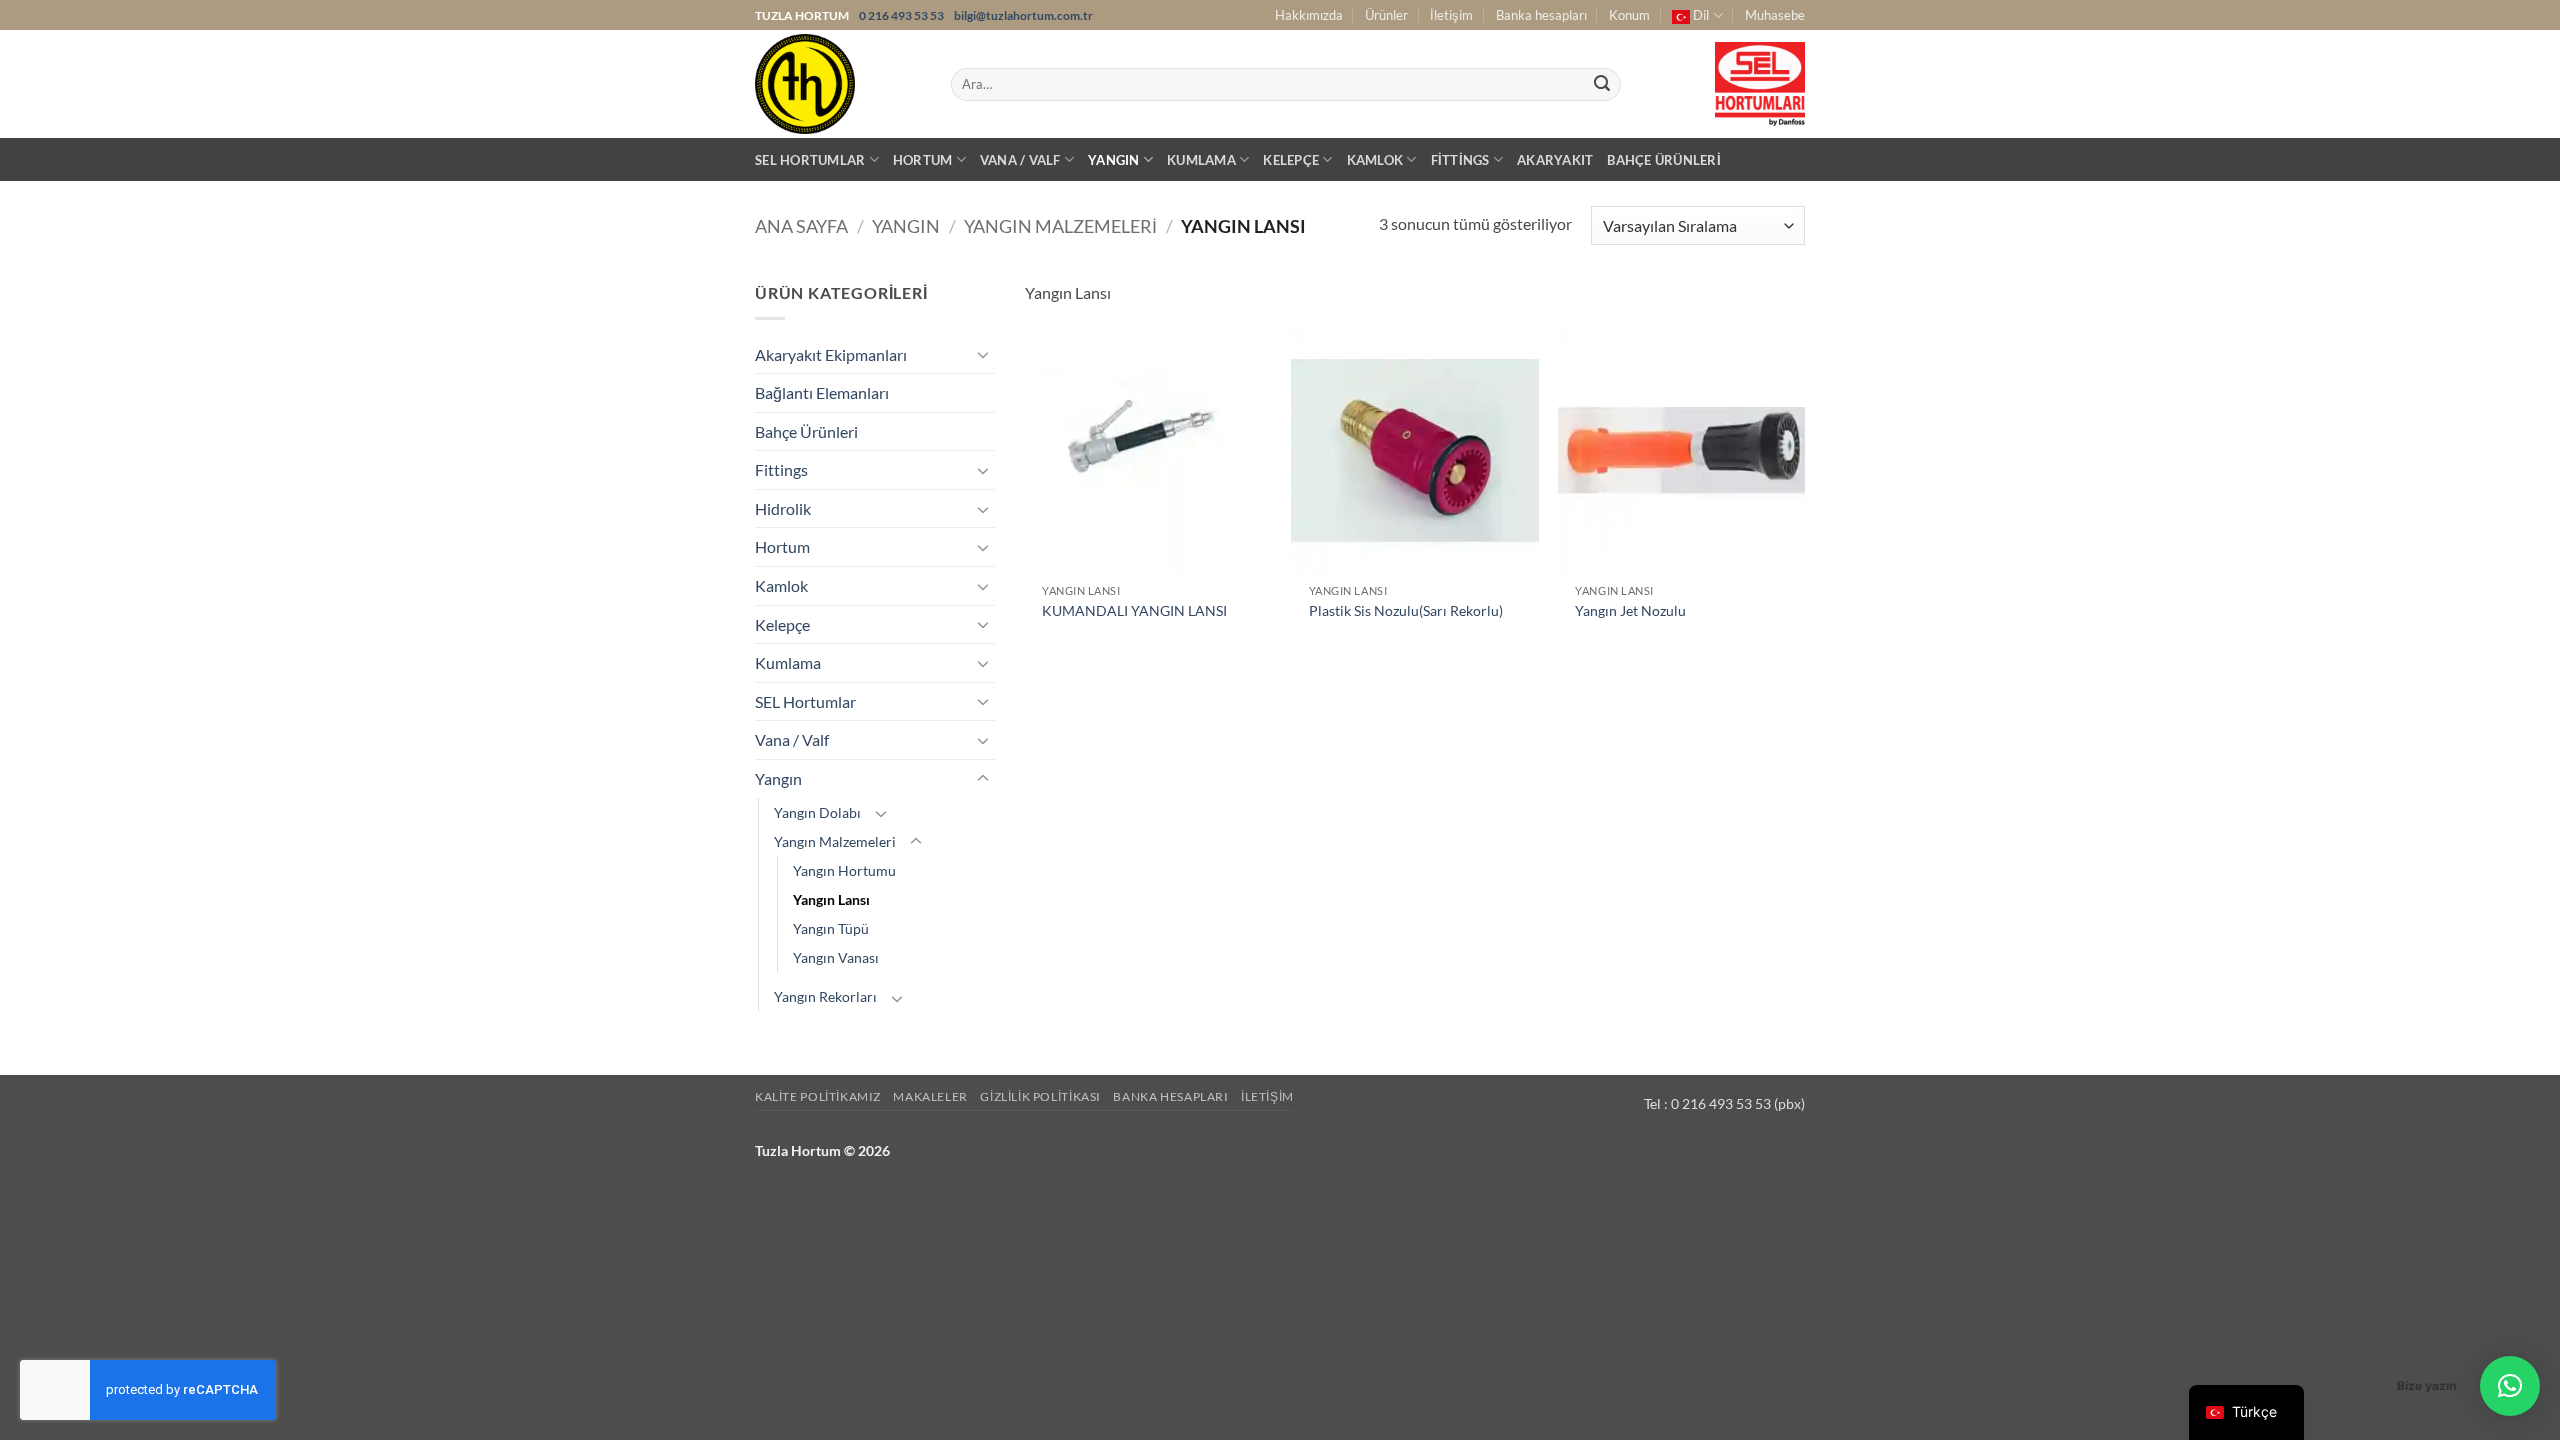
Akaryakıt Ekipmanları (831, 354)
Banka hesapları (1541, 15)
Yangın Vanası (836, 957)
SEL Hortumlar (810, 160)
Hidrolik (783, 508)
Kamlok (1375, 160)
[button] (2510, 1386)
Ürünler (1386, 15)
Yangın (1114, 160)
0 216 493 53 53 (902, 15)
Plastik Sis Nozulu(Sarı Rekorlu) (1406, 610)
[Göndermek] (1602, 85)
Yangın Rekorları (825, 996)
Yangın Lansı (831, 899)
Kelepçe (1291, 160)
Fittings (1460, 160)
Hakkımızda (1309, 15)
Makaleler (930, 1096)
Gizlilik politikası (1040, 1096)
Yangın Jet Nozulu (1630, 610)
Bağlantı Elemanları (822, 392)
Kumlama (1201, 160)
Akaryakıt (1555, 160)
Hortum (923, 160)
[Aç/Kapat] (983, 354)
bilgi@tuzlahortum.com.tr (1023, 15)
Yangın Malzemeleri (1060, 226)
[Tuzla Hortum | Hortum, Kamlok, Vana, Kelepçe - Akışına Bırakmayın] (838, 84)
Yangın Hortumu (844, 870)
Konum (1629, 15)
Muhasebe (1775, 15)
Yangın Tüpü (831, 928)
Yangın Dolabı (817, 812)
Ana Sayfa (801, 226)
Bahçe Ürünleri (1664, 160)
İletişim (1451, 15)
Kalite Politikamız (818, 1096)
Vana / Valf (1020, 160)
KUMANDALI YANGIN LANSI (1134, 610)
